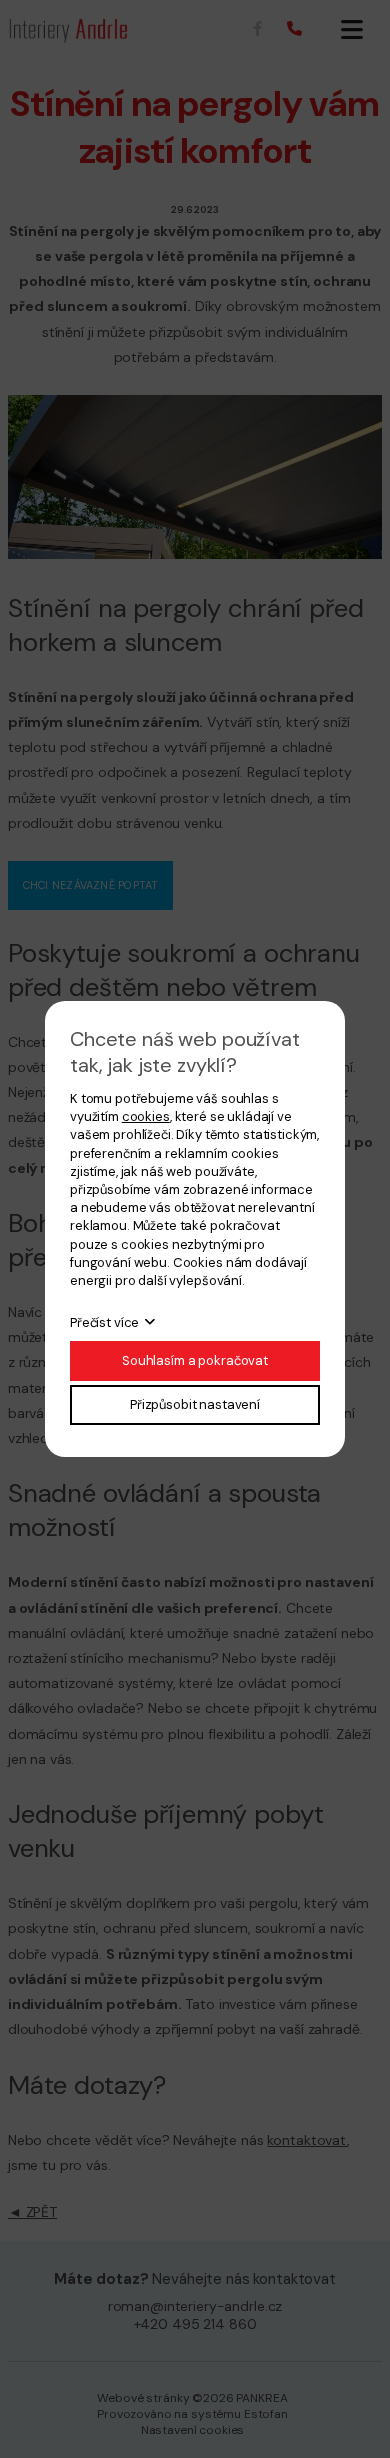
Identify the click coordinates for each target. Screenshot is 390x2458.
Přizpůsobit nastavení (195, 1404)
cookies (146, 1116)
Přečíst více (104, 1322)
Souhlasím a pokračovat (195, 1360)
